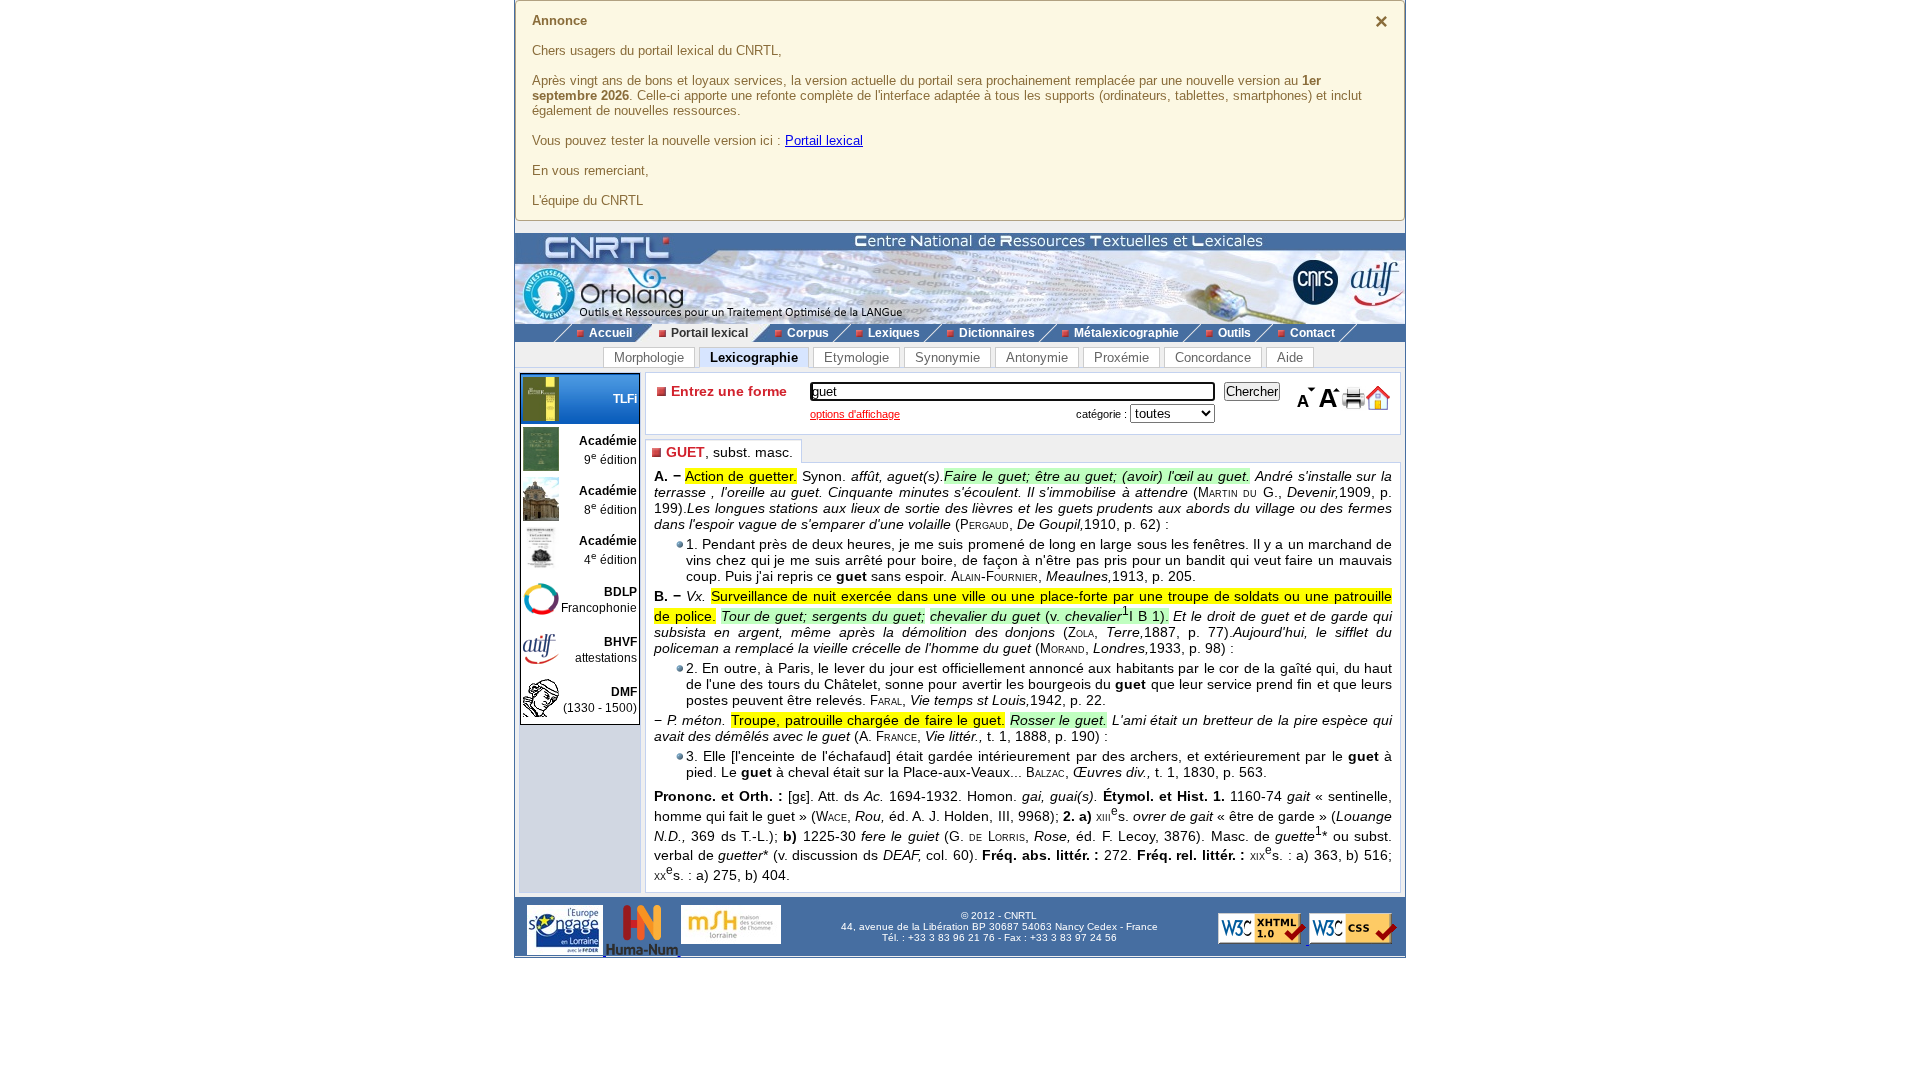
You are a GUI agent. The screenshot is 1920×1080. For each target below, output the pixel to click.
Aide (1290, 357)
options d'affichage (855, 414)
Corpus (808, 333)
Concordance (1213, 357)
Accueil (610, 333)
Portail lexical (824, 140)
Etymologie (856, 357)
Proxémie (1121, 357)
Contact (1312, 333)
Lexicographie (754, 357)
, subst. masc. (729, 452)
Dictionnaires (997, 333)
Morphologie (649, 357)
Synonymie (947, 357)
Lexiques (894, 333)
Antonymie (1037, 357)
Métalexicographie (1126, 333)
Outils (1234, 333)
